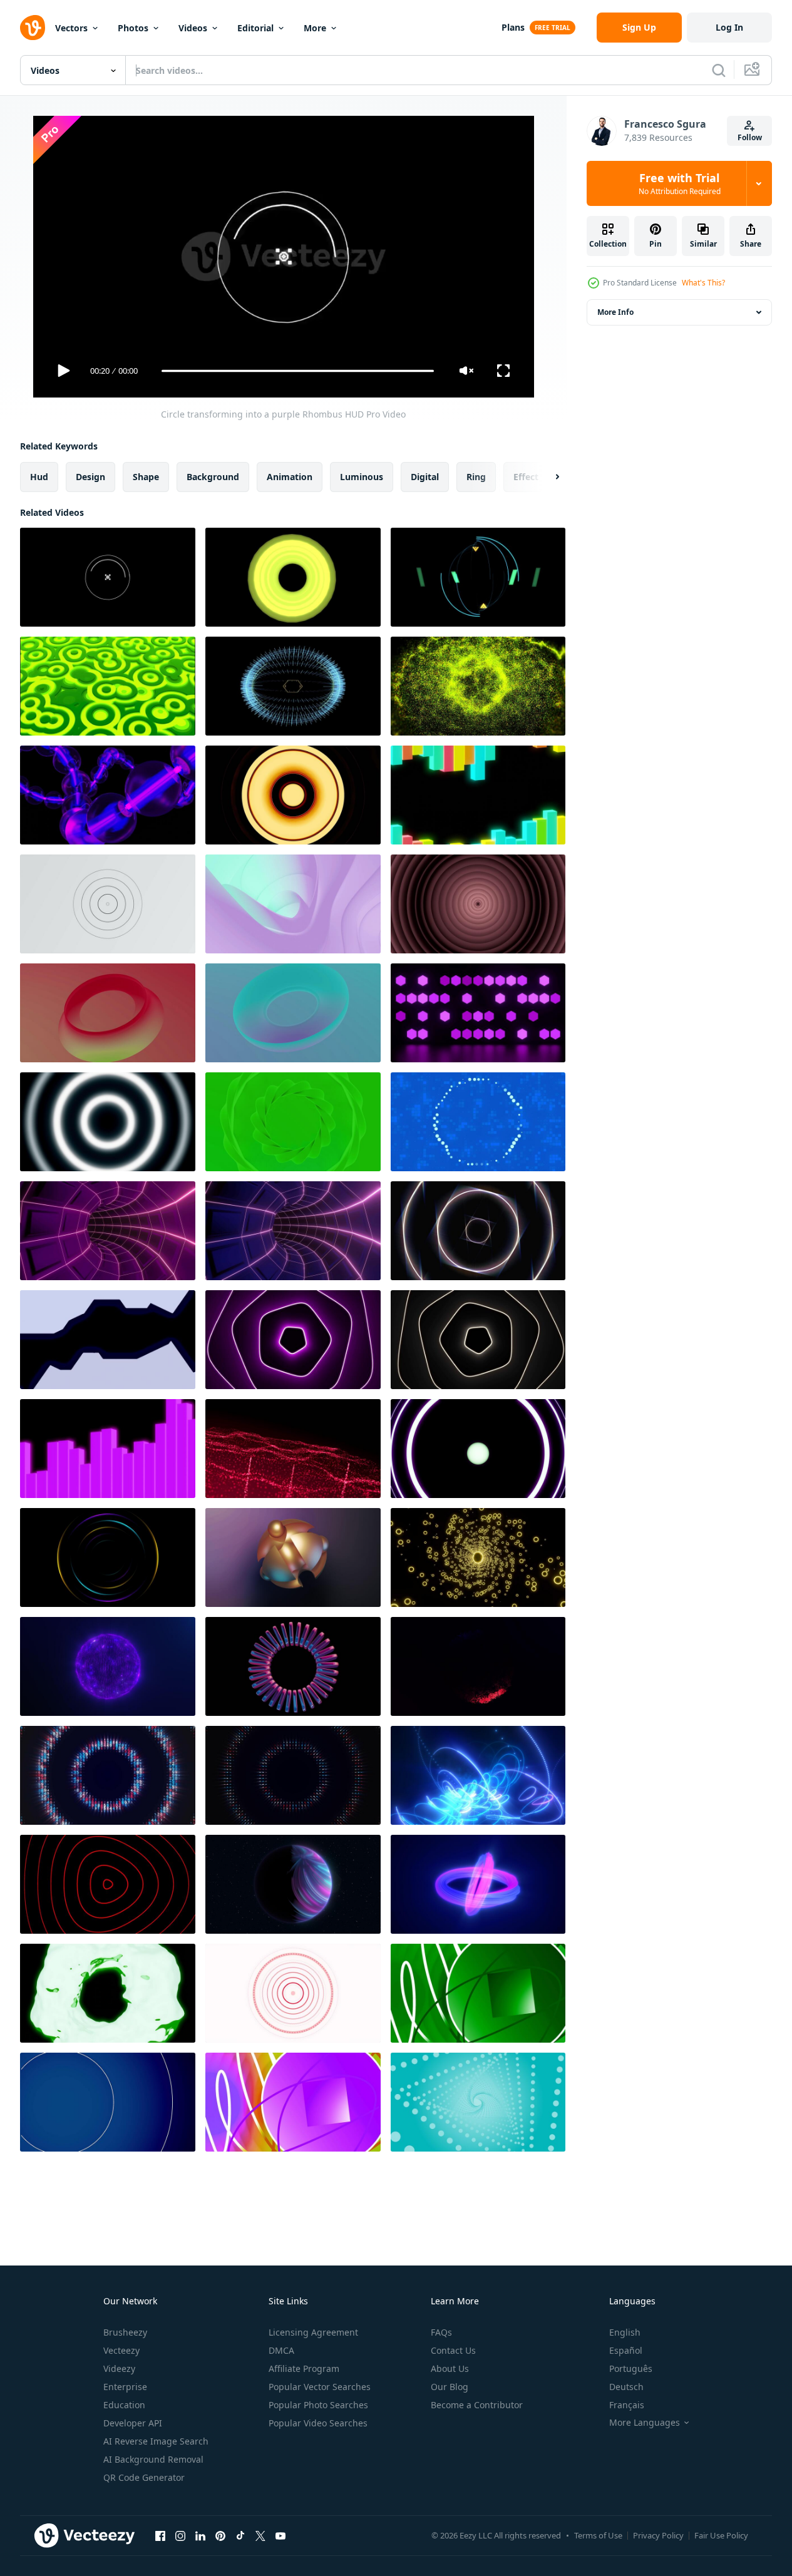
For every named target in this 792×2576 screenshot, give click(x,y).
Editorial (255, 28)
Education (124, 2405)
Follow (750, 137)
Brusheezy (125, 2332)
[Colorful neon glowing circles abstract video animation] (108, 1557)
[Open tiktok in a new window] (240, 2535)
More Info (615, 312)
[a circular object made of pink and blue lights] (293, 1666)
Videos (193, 28)
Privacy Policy (658, 2535)
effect (526, 477)
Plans (513, 27)
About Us (450, 2368)
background (213, 477)
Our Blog (450, 2387)
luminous (362, 477)
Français (627, 2405)
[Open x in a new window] (260, 2535)
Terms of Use (598, 2535)
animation (290, 477)
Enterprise (125, 2387)
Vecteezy (121, 2350)
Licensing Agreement (313, 2332)
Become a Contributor (477, 2405)
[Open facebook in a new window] (160, 2535)
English (625, 2332)
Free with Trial (680, 183)
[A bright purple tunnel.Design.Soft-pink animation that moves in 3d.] (293, 904)
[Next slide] (547, 477)
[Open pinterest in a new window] (220, 2535)
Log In (729, 27)
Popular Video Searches (318, 2423)
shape (146, 477)
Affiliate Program (304, 2368)
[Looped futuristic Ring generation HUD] (293, 577)
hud (39, 477)
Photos (133, 28)
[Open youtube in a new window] (280, 2535)
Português (631, 2368)
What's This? (703, 283)
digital (425, 477)
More (315, 28)
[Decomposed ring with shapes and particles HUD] (478, 577)
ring (476, 477)
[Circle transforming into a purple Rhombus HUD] (108, 577)
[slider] (297, 371)
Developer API (133, 2423)
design (90, 477)
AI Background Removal (153, 2459)
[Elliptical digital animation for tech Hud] (293, 686)
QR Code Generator (144, 2477)
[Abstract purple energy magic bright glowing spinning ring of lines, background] (478, 1884)
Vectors (71, 28)
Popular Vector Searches (320, 2387)
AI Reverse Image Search (156, 2441)
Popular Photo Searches (318, 2405)
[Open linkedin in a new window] (200, 2535)
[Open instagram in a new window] (180, 2535)
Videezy (119, 2368)
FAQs (441, 2332)
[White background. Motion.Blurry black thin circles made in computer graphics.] (108, 904)
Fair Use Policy (721, 2535)
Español (626, 2350)
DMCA (281, 2350)
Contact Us (453, 2350)
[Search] (719, 70)
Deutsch (626, 2387)
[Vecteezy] (33, 28)
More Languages (645, 2423)
